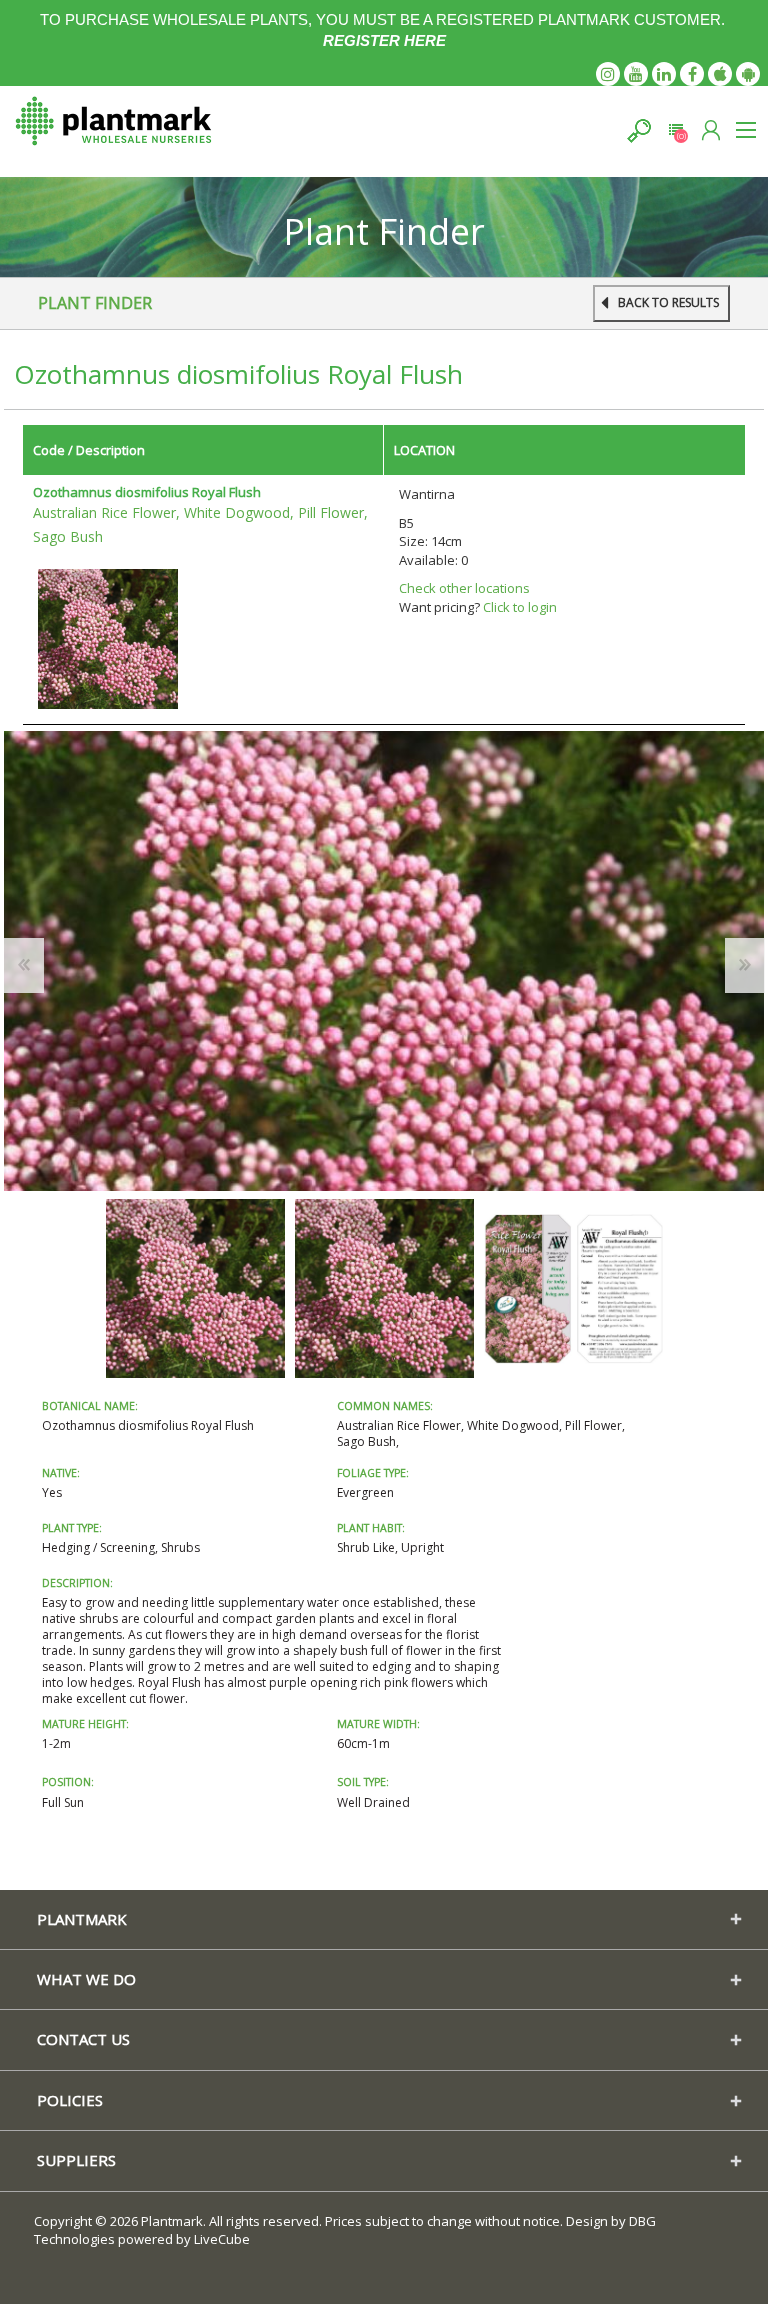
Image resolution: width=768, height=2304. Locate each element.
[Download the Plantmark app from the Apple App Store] (720, 74)
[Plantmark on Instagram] (608, 74)
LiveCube (222, 2239)
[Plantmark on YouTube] (636, 74)
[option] (195, 1288)
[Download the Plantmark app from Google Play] (748, 74)
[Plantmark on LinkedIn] (664, 74)
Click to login (520, 607)
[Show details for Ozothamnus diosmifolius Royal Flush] (108, 637)
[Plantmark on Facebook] (692, 74)
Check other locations (464, 588)
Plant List (675, 130)
